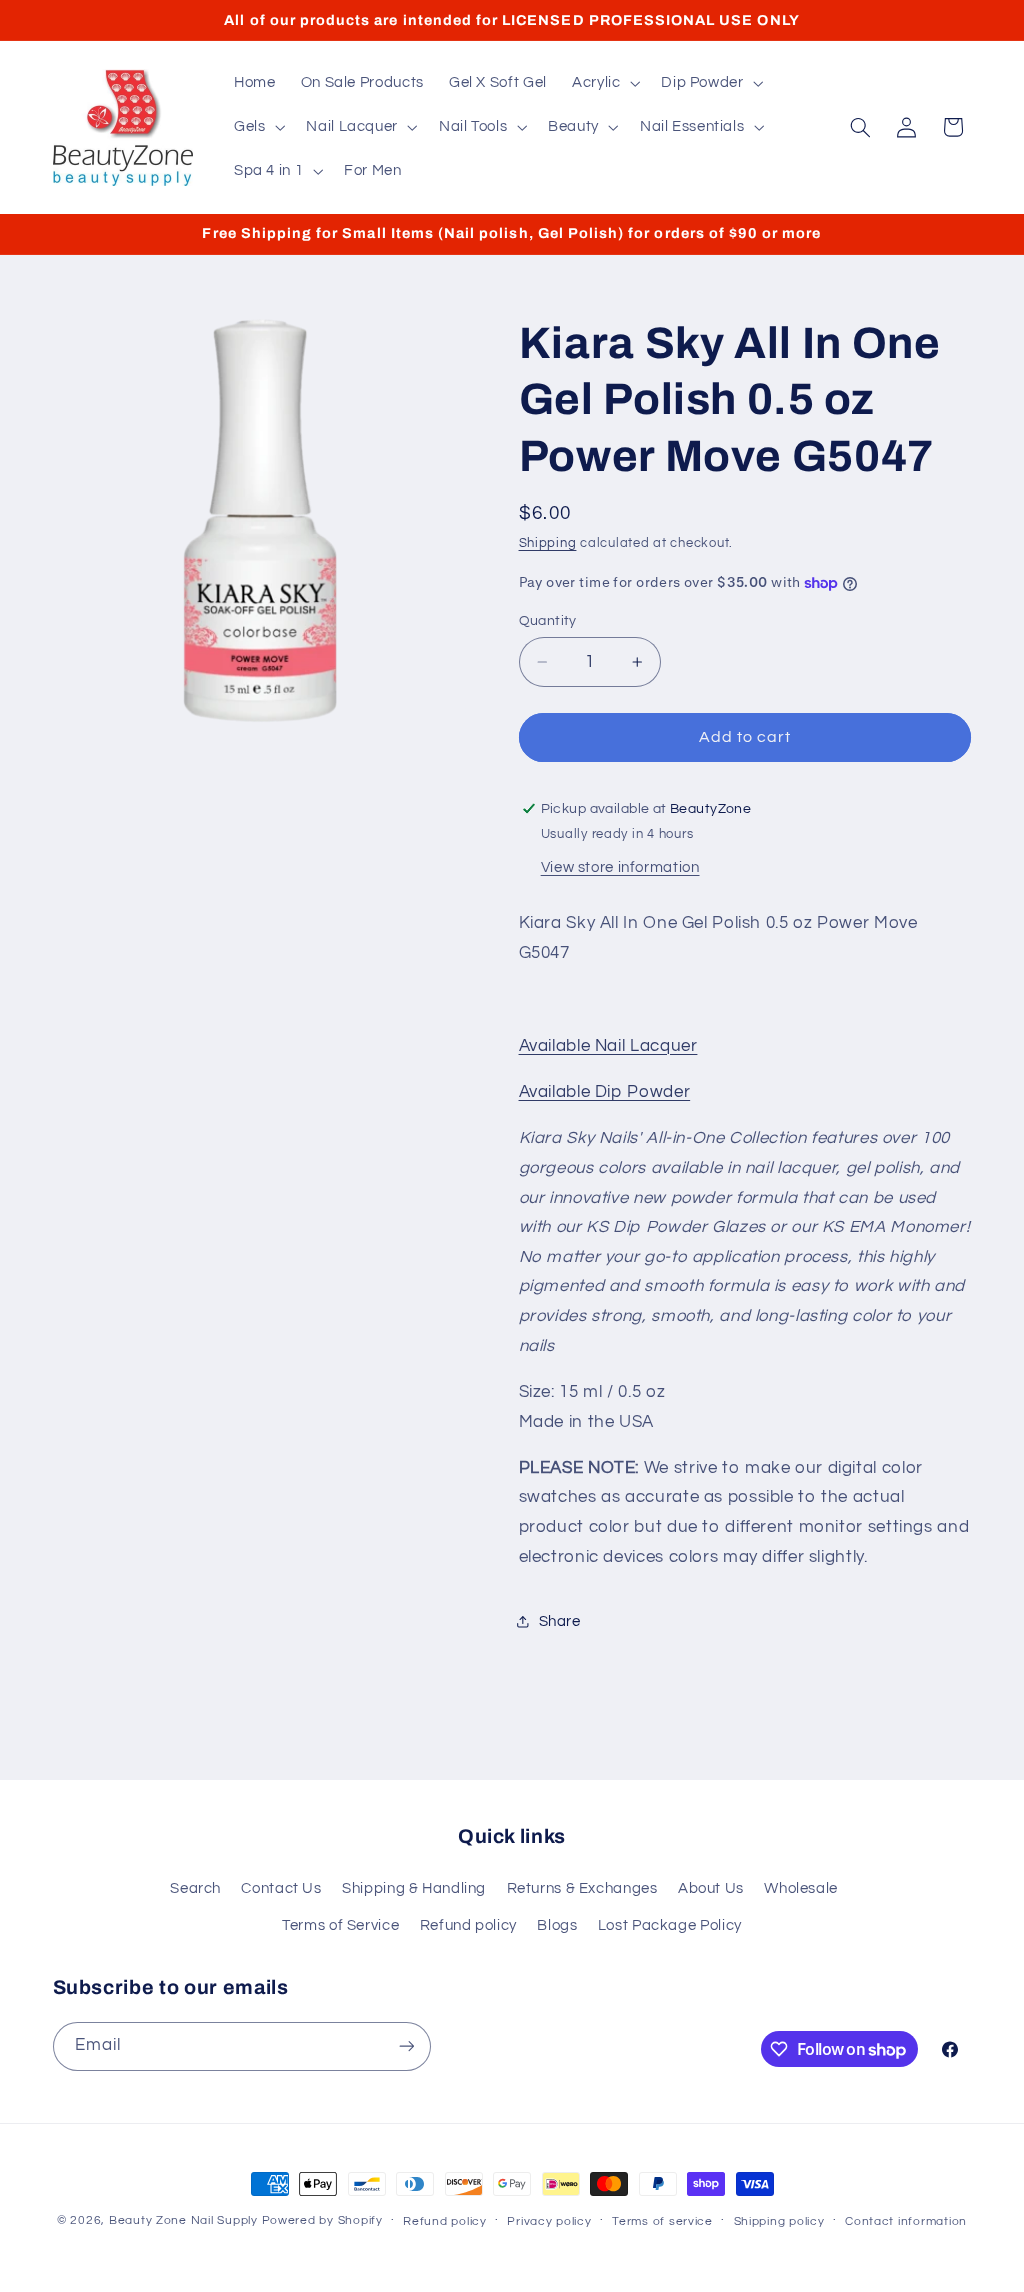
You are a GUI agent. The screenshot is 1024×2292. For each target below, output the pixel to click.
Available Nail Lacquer (608, 1046)
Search (195, 1888)
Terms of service (662, 2221)
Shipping (548, 543)
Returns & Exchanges (582, 1888)
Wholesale (801, 1888)
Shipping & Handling (414, 1888)
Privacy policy (549, 2221)
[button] (603, 83)
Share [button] (560, 1621)
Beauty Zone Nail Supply (183, 2220)
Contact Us (281, 1888)
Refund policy (468, 1925)
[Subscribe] (406, 2046)
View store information (620, 867)
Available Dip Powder (605, 1092)
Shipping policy (779, 2221)
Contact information (906, 2221)
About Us (711, 1888)
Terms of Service (340, 1925)
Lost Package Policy (670, 1925)
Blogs (557, 1925)
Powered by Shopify (322, 2220)
